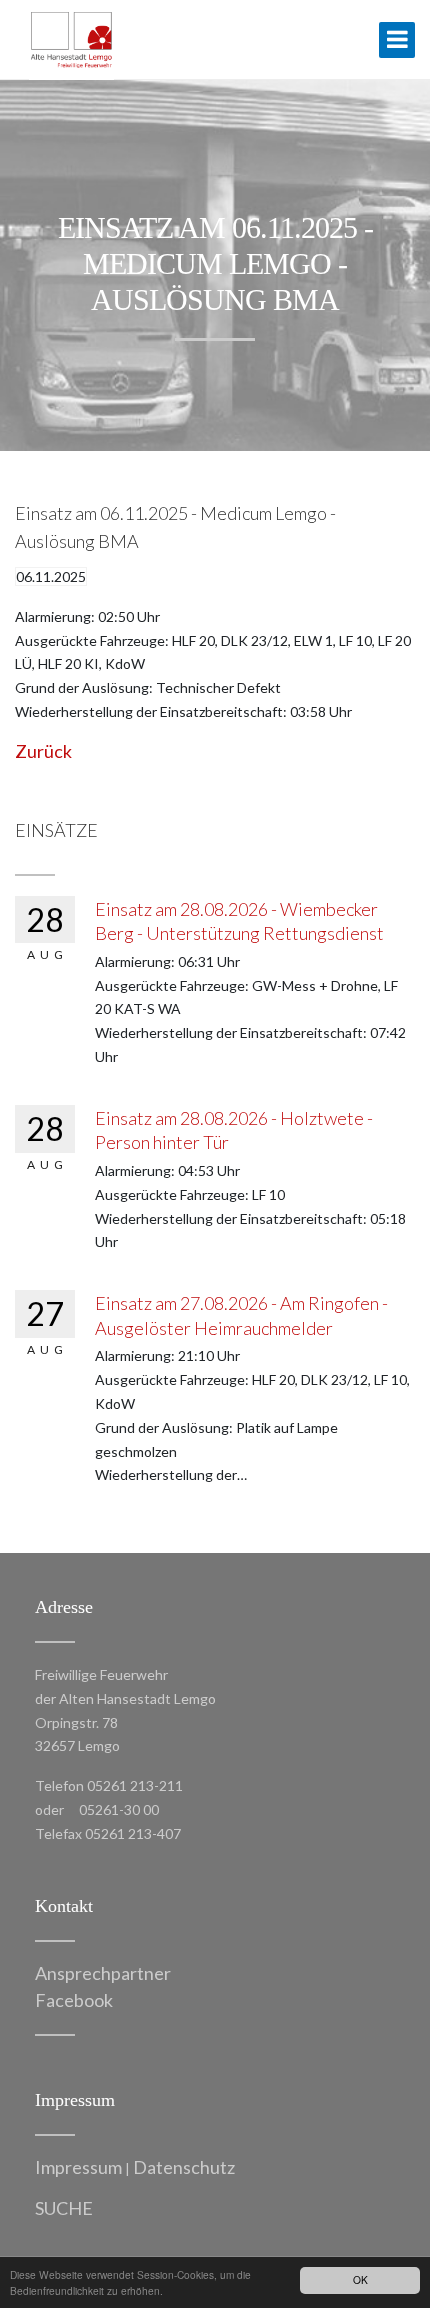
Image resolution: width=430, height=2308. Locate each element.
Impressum (78, 2167)
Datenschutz (184, 2167)
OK (360, 2279)
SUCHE (64, 2208)
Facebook (74, 2000)
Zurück (43, 751)
